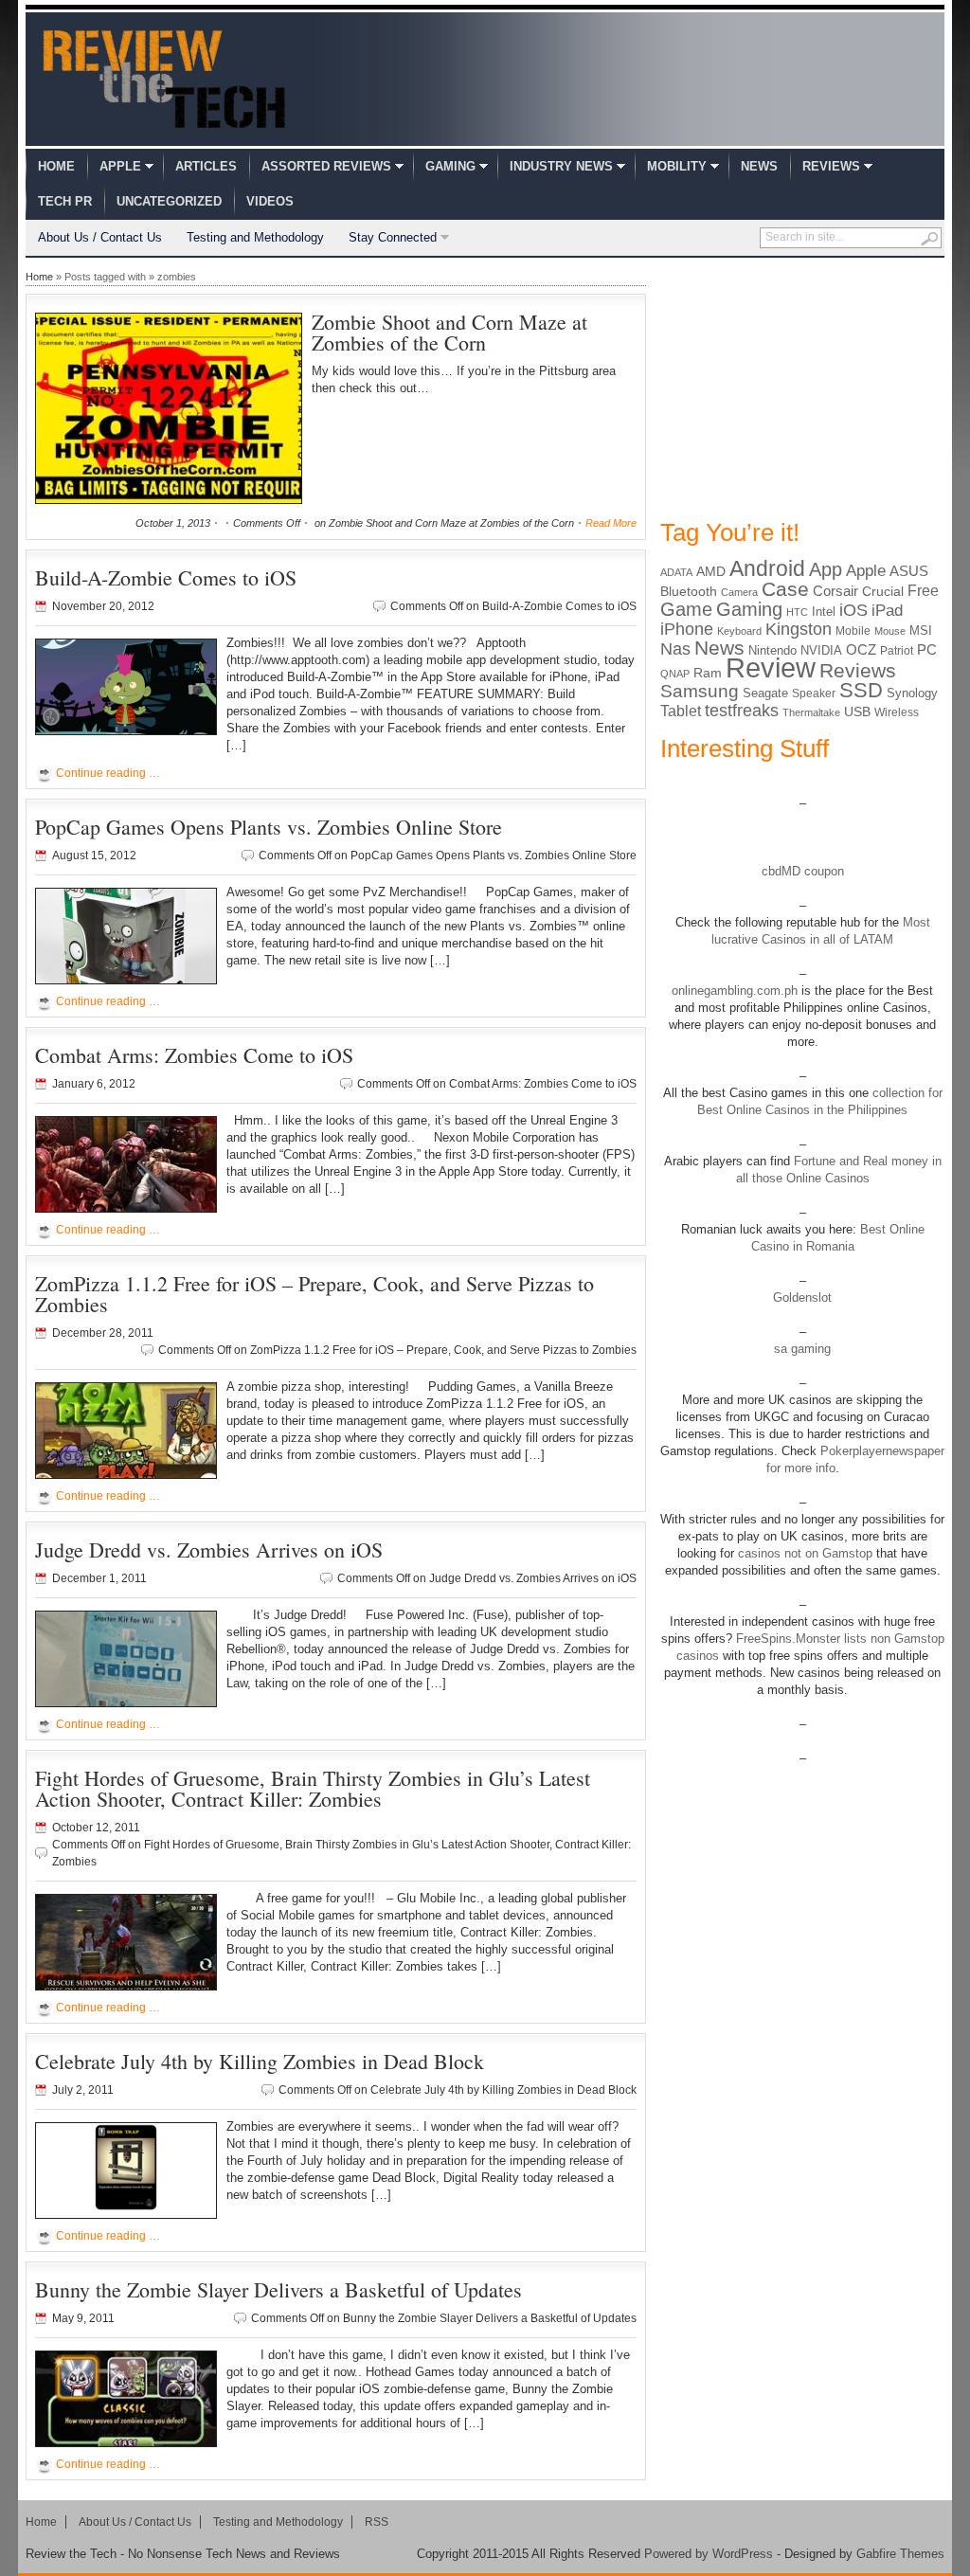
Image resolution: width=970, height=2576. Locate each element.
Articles (206, 166)
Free (923, 590)
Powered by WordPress (709, 2554)
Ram (708, 673)
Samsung (700, 691)
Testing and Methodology (255, 237)
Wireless (897, 712)
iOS (853, 610)
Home (56, 166)
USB (857, 712)
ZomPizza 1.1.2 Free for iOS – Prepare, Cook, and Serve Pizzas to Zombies (314, 1294)
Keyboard (739, 631)
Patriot (897, 651)
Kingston (799, 629)
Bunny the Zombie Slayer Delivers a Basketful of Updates (278, 2289)
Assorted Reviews (326, 166)
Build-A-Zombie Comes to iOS (166, 577)
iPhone (687, 629)
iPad (887, 611)
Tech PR (65, 201)
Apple (120, 166)
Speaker (814, 694)
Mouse (890, 631)
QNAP (675, 674)
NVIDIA (821, 650)
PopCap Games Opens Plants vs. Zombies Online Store (269, 827)
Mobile (853, 631)
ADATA (676, 572)
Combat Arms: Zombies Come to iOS (194, 1055)
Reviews (831, 166)
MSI (921, 630)
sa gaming (802, 1349)
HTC (797, 612)
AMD (711, 571)
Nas (675, 649)
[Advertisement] (802, 387)
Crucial (883, 591)
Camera (739, 592)
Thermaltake (811, 712)
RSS (377, 2522)
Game (686, 609)
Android (767, 568)
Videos (270, 201)
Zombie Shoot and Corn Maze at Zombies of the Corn (449, 332)
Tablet (681, 711)
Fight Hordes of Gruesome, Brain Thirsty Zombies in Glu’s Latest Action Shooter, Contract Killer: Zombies (313, 1788)
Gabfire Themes (900, 2554)
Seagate (765, 693)
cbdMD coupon (803, 871)
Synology (912, 693)
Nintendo (772, 650)
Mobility (677, 166)
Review (771, 667)
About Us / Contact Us (100, 237)
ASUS (909, 571)
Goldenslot (802, 1297)
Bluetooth (689, 591)
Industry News (561, 166)
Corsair (835, 591)
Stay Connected (393, 237)
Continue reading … (108, 773)
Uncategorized (169, 201)
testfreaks (742, 711)
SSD (861, 690)
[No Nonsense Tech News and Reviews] (164, 79)
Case (785, 589)
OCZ (861, 650)
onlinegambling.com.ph (735, 991)
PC (927, 650)
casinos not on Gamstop (803, 1553)
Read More (611, 523)
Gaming (450, 166)
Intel (824, 612)
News (759, 166)
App (826, 569)
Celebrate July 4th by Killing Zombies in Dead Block (260, 2061)
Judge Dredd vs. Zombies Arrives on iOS (209, 1549)
